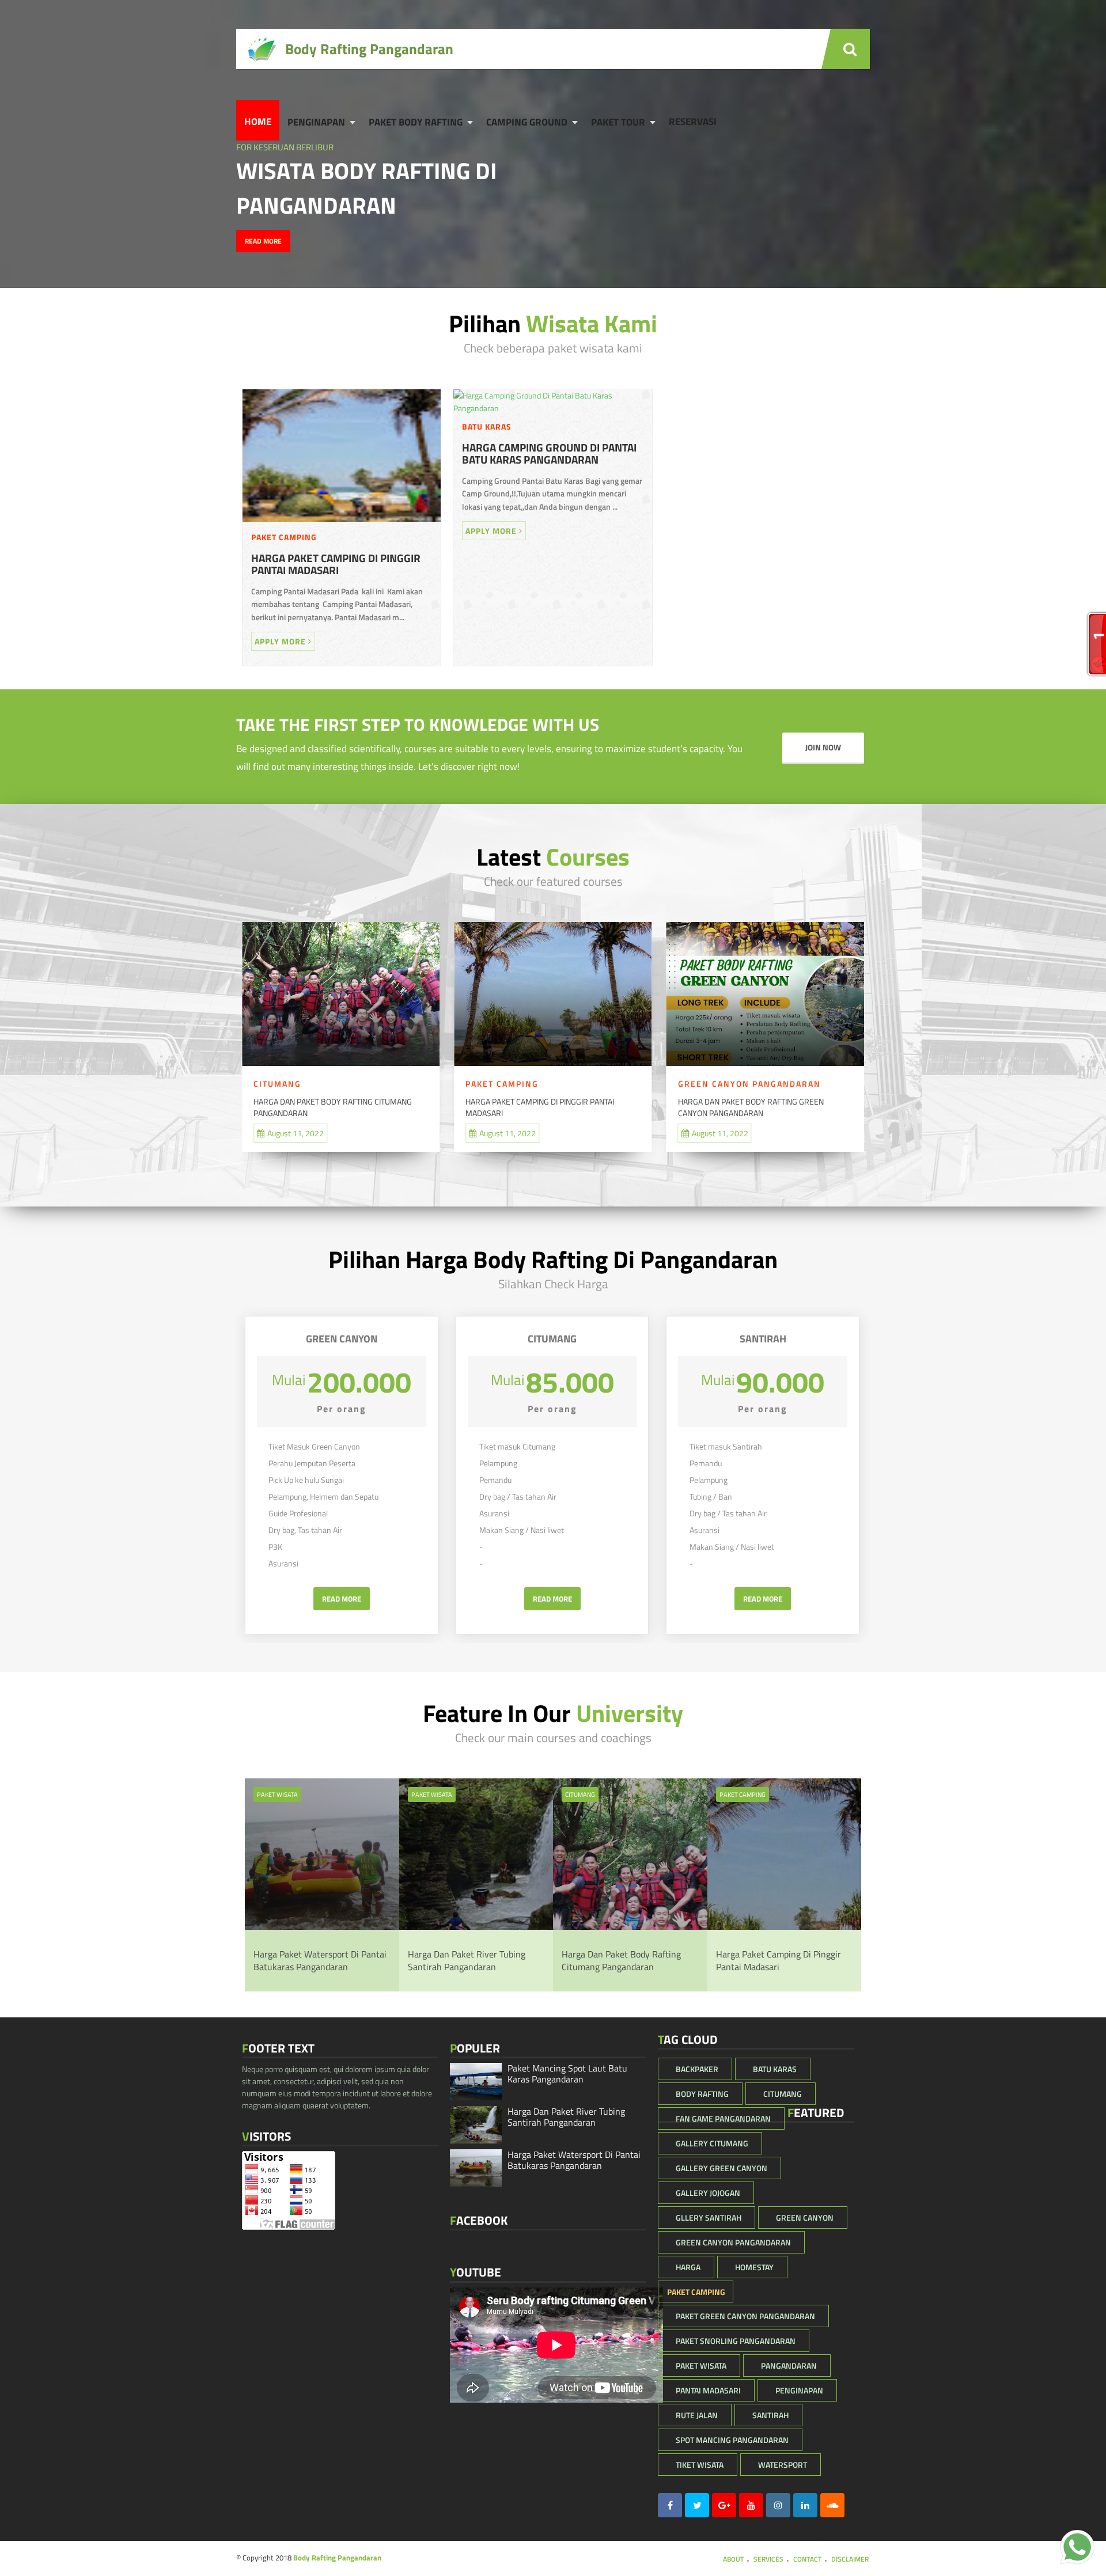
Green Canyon (805, 2218)
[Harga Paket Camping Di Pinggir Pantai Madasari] (342, 525)
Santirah (770, 2415)
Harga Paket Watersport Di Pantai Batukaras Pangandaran (320, 1960)
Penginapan (316, 122)
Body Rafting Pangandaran (337, 2558)
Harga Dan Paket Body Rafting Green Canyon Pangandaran (572, 1107)
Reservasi (693, 122)
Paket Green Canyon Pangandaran (745, 2316)
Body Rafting (702, 2094)
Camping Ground (527, 122)
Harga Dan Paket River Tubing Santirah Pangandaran (467, 1960)
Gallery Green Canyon (721, 2168)
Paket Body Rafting (416, 122)
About (733, 2559)
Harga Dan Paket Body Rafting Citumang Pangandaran (621, 1960)
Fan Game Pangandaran (723, 2118)
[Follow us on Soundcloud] (832, 2505)
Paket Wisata (277, 1795)
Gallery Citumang (712, 2143)
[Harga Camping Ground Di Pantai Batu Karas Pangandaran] (552, 408)
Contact (807, 2559)
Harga (688, 2267)
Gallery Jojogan (708, 2193)
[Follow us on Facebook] (670, 2505)
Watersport (783, 2465)
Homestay (754, 2267)
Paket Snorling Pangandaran (736, 2341)
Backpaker (697, 2069)
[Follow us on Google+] (724, 2505)
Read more (263, 241)
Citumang (735, 1084)
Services (768, 2559)
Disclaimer (850, 2559)
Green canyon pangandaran (571, 1084)
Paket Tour (618, 122)
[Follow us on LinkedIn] (805, 2505)
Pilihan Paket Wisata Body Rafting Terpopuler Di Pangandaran (777, 1107)
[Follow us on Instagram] (778, 2505)
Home (258, 122)
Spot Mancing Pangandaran (732, 2440)
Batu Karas (487, 426)
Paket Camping (284, 537)
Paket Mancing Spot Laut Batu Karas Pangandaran (567, 2074)
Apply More (281, 641)
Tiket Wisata (700, 2465)
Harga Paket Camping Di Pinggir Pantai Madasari (336, 564)
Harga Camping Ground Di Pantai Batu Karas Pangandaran (549, 454)
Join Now (823, 748)
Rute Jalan (697, 2415)
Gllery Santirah (709, 2218)
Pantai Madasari (708, 2390)
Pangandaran (789, 2366)
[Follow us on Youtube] (751, 2505)
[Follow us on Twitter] (697, 2505)
